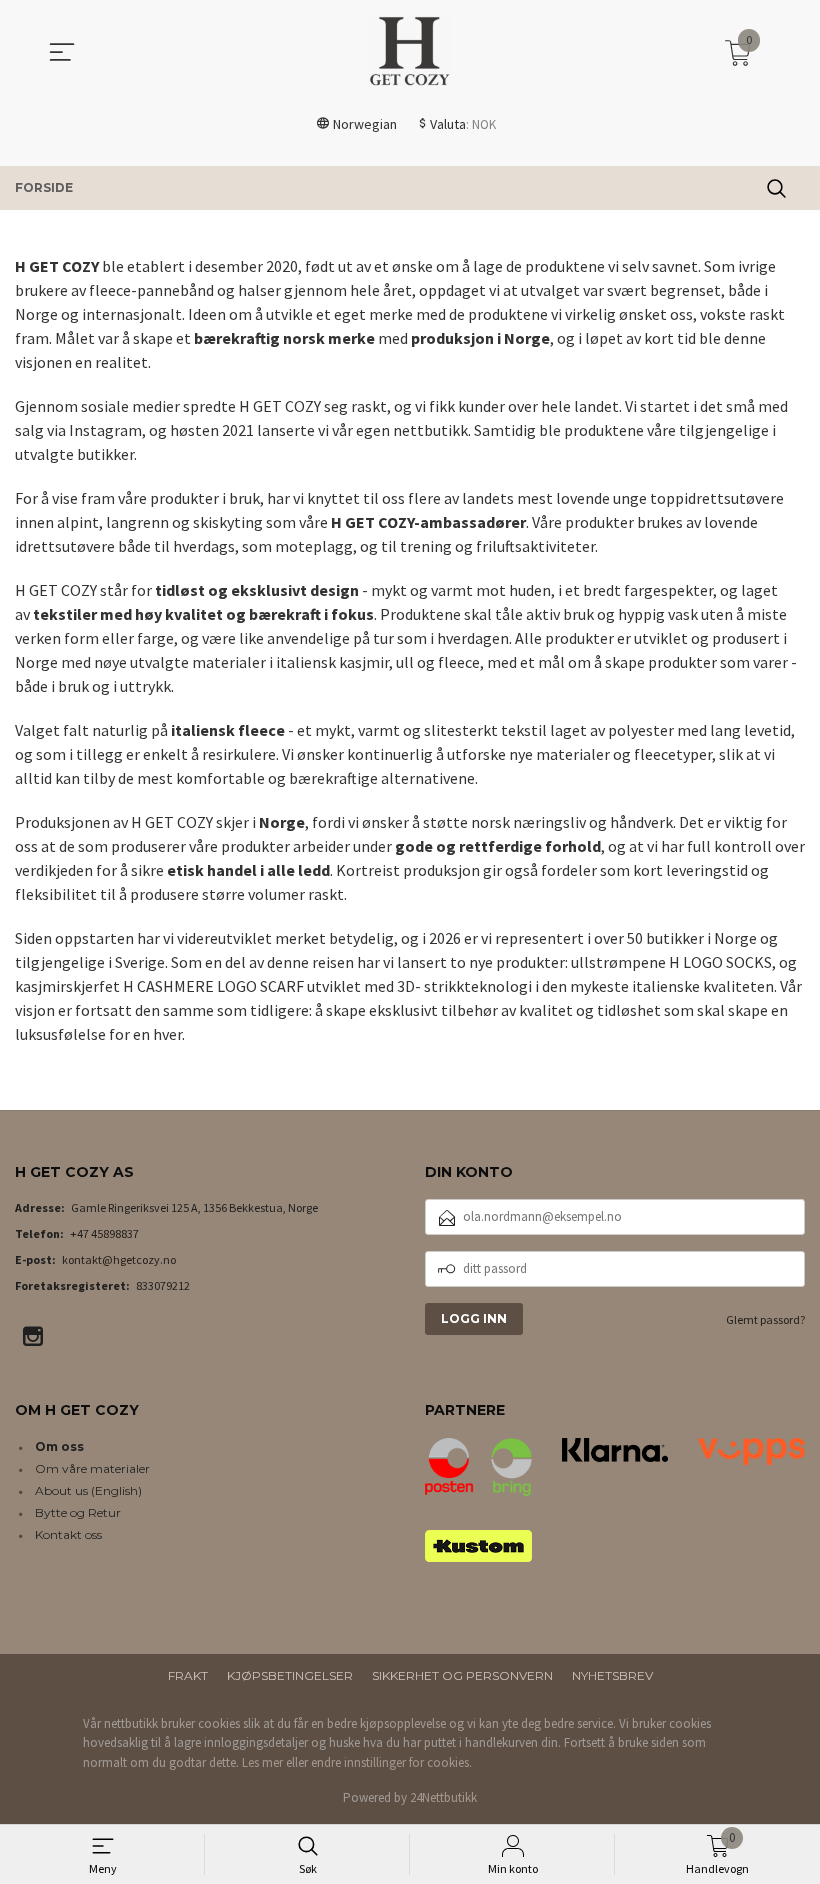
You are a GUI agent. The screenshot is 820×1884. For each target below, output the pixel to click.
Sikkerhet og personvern (462, 1675)
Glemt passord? (765, 1319)
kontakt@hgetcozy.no (119, 1259)
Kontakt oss (68, 1534)
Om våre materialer (92, 1468)
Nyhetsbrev (612, 1675)
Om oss (59, 1446)
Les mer (262, 1762)
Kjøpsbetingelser (290, 1675)
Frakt (188, 1675)
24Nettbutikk (443, 1797)
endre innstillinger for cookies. (391, 1762)
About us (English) (88, 1490)
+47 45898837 (104, 1233)
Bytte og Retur (78, 1512)
